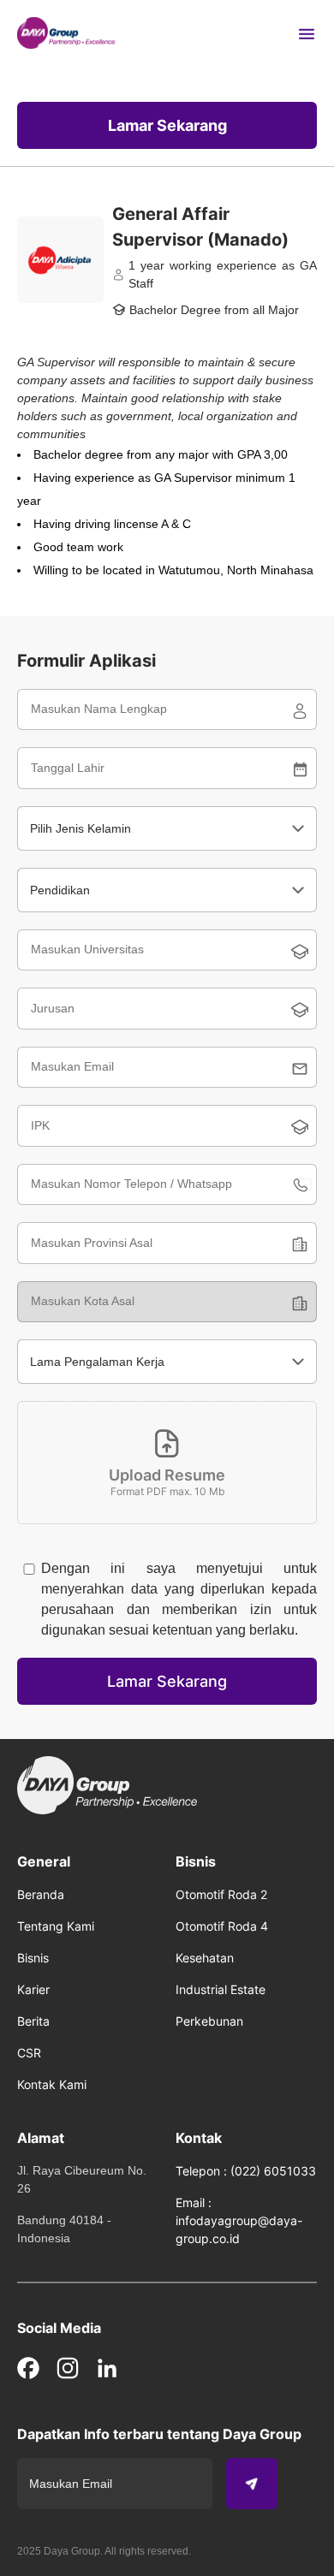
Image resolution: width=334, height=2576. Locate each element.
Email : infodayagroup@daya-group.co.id (239, 2220)
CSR (29, 2053)
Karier (33, 1989)
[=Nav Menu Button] (307, 34)
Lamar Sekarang (167, 125)
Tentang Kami (56, 1926)
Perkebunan (209, 2021)
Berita (33, 2021)
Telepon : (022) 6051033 (246, 2171)
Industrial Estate (221, 1989)
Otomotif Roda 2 (221, 1894)
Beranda (41, 1894)
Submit (252, 2484)
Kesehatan (205, 1958)
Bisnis (33, 1958)
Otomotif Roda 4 (222, 1926)
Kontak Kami (52, 2084)
